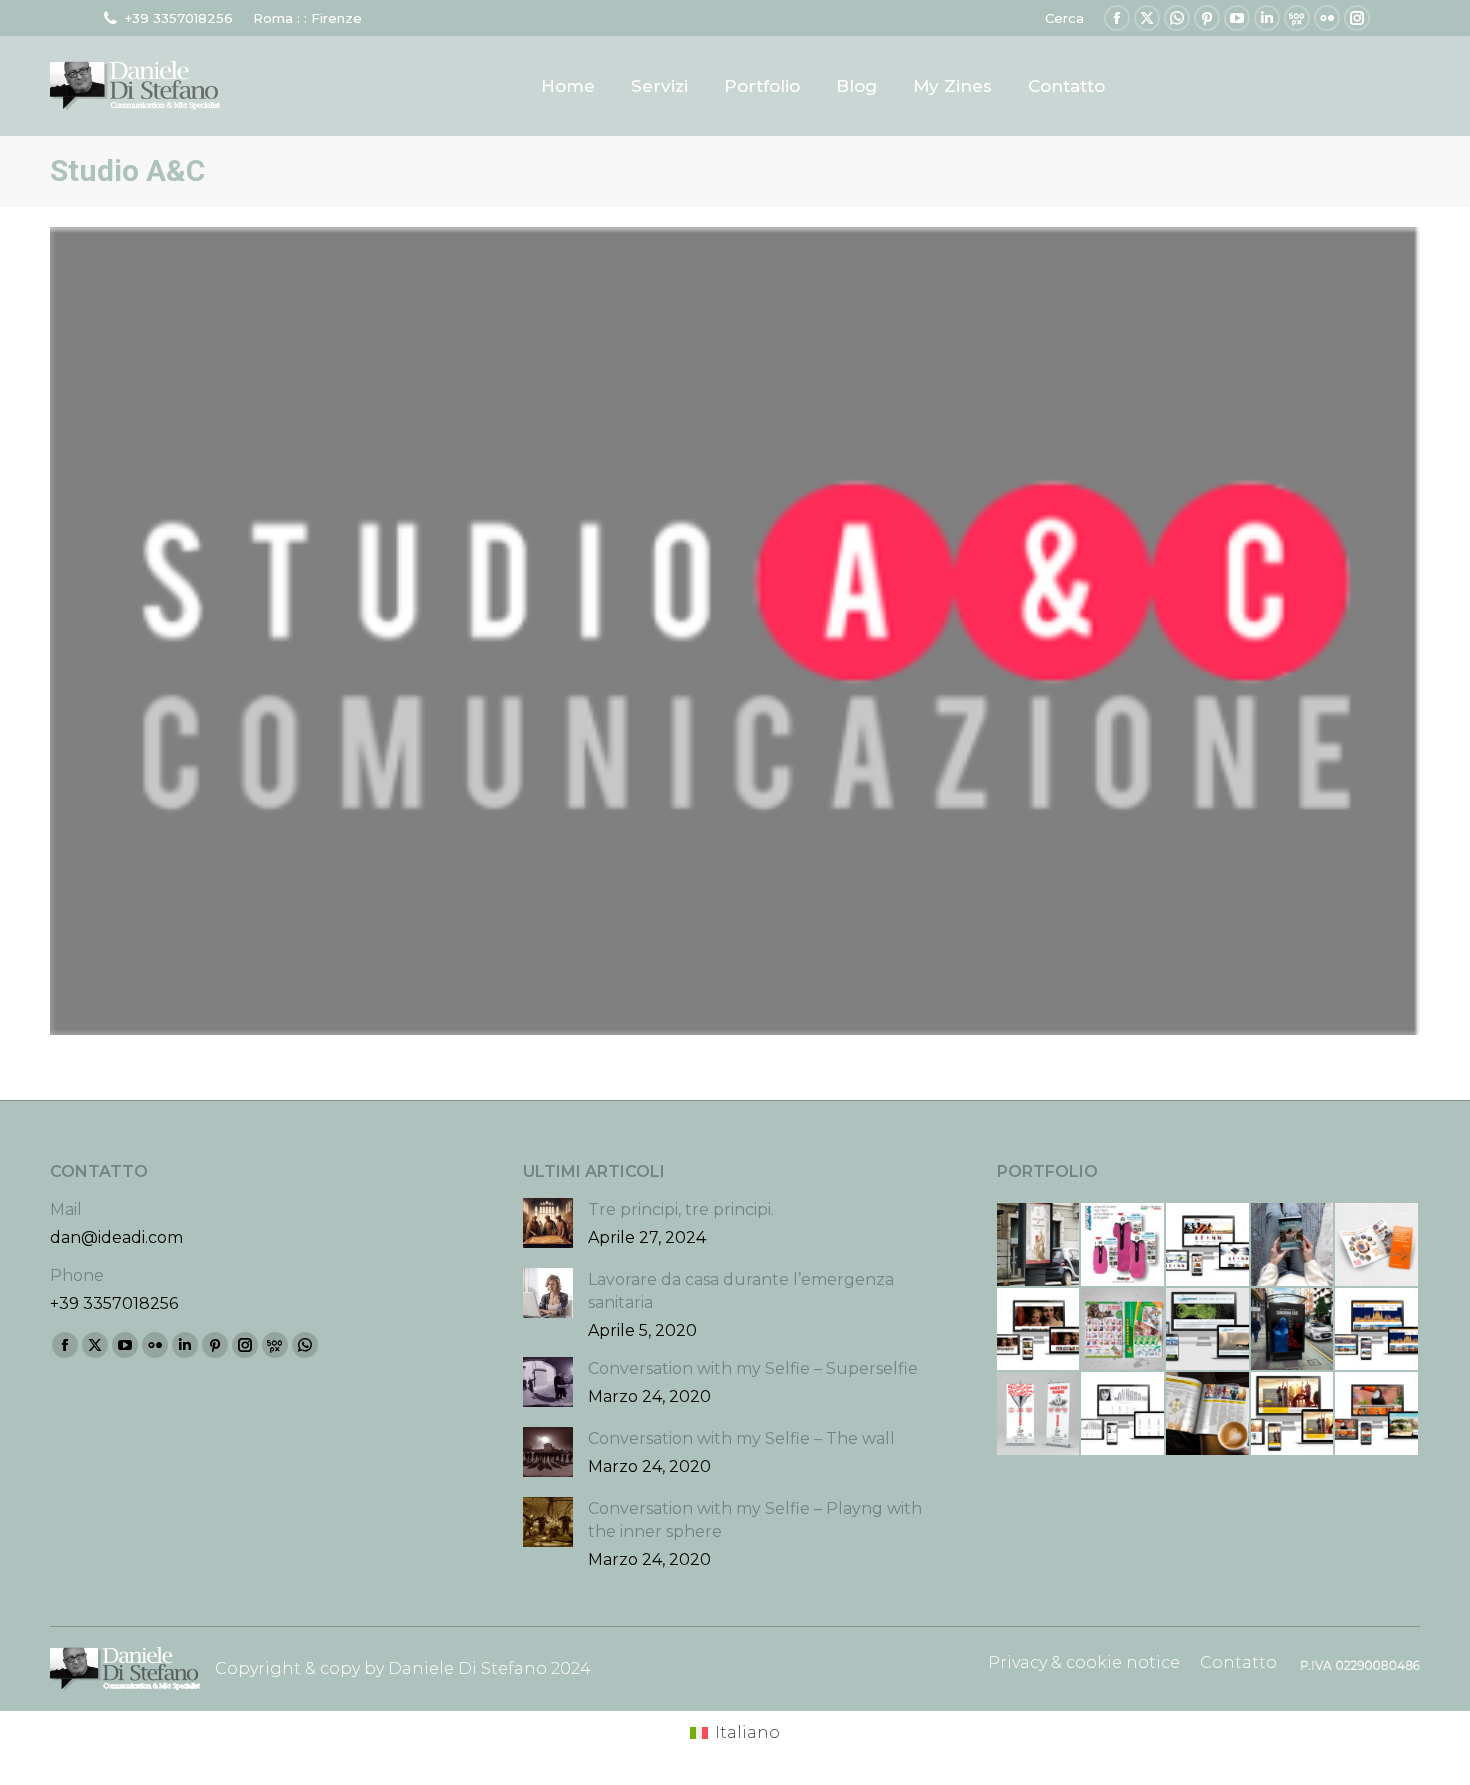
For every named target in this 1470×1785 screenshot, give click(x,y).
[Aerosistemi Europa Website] (1208, 1330)
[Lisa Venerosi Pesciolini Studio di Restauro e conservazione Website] (1039, 1330)
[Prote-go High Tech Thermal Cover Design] (1123, 1245)
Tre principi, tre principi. (681, 1209)
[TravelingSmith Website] (1293, 1414)
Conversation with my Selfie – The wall (741, 1438)
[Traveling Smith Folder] (1208, 1414)
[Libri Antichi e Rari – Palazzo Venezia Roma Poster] (1039, 1245)
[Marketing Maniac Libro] (1293, 1245)
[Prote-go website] (1208, 1245)
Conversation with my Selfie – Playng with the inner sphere (755, 1520)
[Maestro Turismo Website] (1377, 1330)
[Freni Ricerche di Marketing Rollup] (1039, 1414)
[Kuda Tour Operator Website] (1377, 1414)
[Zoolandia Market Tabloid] (1123, 1330)
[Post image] (548, 1223)
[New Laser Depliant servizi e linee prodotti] (1377, 1245)
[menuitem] (734, 1733)
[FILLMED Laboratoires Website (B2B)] (1123, 1414)
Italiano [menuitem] (747, 1732)
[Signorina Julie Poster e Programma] (1293, 1330)
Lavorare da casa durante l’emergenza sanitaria (741, 1291)
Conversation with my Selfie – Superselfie (753, 1368)
